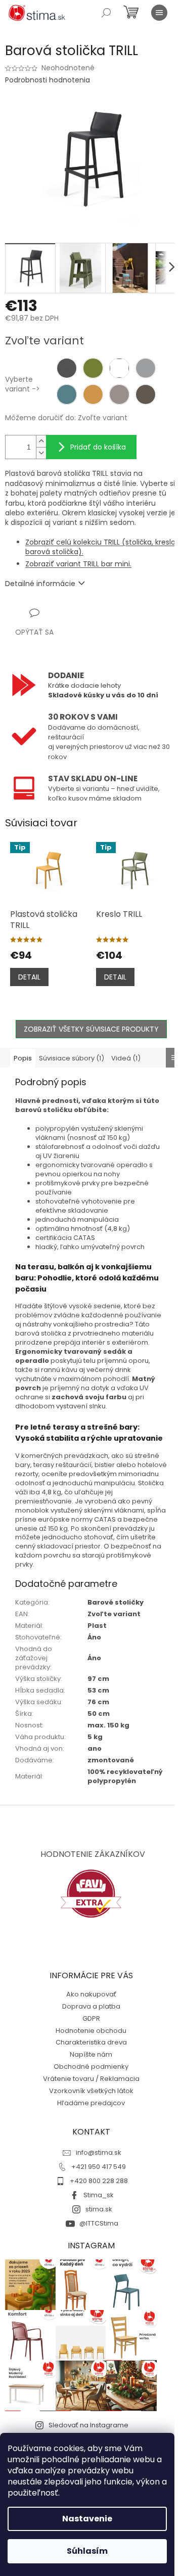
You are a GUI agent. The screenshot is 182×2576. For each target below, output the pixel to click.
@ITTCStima (99, 2223)
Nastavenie (87, 2519)
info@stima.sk (99, 2152)
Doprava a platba (91, 2006)
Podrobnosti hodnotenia (48, 80)
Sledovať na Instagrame (88, 2425)
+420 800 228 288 (99, 2181)
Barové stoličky (116, 1602)
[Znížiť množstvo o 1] (41, 453)
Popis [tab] (23, 1058)
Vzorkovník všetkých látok (91, 2091)
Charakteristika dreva (91, 2042)
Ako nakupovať (91, 1994)
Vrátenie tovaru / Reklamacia (91, 2079)
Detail (29, 977)
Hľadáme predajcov (91, 2103)
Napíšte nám (91, 2054)
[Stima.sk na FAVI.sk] (91, 1894)
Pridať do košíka (98, 447)
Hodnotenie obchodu (91, 2031)
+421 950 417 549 (99, 2167)
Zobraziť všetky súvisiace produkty (91, 1029)
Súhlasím (87, 2551)
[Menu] (159, 13)
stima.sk (99, 2209)
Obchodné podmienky (91, 2067)
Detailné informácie (40, 584)
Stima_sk (99, 2195)
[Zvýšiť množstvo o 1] (41, 441)
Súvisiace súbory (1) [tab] (72, 1058)
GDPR (91, 2018)
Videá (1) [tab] (126, 1058)
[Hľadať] (106, 13)
